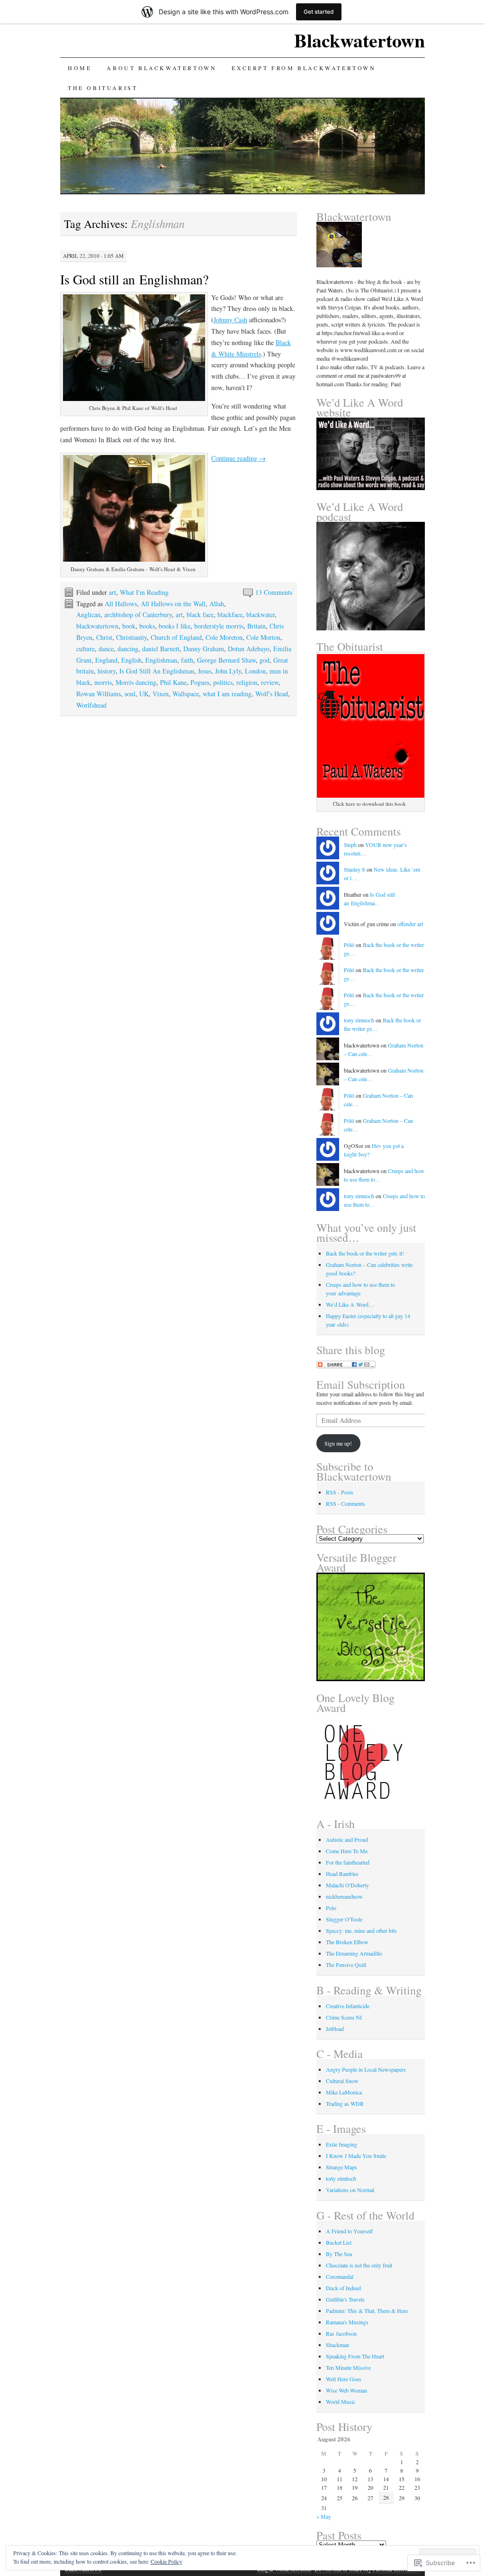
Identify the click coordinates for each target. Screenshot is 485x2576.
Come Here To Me (347, 1851)
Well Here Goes (344, 2379)
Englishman (161, 660)
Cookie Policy (166, 2561)
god (265, 660)
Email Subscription (361, 1384)
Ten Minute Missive (348, 2367)
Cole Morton (263, 637)
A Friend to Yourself (349, 2231)
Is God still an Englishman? (134, 279)
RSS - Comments (346, 1503)
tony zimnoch (359, 1020)
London (255, 671)
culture (85, 649)
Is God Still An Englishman (157, 671)
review (270, 682)
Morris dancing (136, 682)
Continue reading (238, 458)
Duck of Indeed (343, 2288)
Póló (349, 945)
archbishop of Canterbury (138, 614)
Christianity (131, 637)
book (129, 626)
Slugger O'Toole (344, 1919)
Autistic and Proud (347, 1839)
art (112, 592)
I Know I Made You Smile (356, 2156)
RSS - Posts (340, 1492)
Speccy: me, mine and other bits (361, 1930)
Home (80, 68)
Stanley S (355, 869)
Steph (350, 845)
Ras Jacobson (341, 2333)
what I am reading (227, 694)
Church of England (176, 637)
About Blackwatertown (162, 68)
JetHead (335, 2029)
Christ (104, 637)
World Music (341, 2402)
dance (106, 649)
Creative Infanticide (348, 2006)
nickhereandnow (344, 1896)
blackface (230, 614)
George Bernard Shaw (226, 660)
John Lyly (228, 671)
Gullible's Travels (345, 2299)
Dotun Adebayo (249, 649)
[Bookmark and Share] (346, 1366)
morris (103, 682)
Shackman (337, 2345)
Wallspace (186, 694)
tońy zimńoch (341, 2178)
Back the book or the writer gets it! (365, 1253)
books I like (175, 626)
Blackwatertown (359, 40)
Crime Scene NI (344, 2017)
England (106, 660)
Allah (217, 604)
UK (144, 694)
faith (187, 660)
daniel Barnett (161, 649)
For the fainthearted (348, 1862)
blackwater (260, 614)
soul (130, 694)
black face (200, 614)
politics (223, 682)
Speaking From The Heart (355, 2356)
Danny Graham (204, 649)
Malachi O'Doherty (347, 1885)
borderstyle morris (219, 626)
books (147, 626)
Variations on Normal (350, 2190)
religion (247, 682)
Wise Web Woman (346, 2390)
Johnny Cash (230, 320)
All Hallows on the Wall (173, 604)
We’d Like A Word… (350, 1304)
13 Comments (274, 592)
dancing (128, 649)
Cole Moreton (224, 637)
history (107, 671)
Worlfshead (91, 705)
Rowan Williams (99, 694)
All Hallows (121, 604)
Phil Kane (173, 682)
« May (324, 2516)
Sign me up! (338, 1443)
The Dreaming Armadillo (354, 1953)
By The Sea (339, 2254)
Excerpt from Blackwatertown (304, 68)
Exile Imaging (341, 2144)
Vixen (161, 694)
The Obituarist (103, 88)
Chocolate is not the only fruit (359, 2265)
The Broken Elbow (347, 1942)
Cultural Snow (342, 2081)
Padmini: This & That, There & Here (367, 2311)
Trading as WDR (345, 2103)
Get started (319, 12)
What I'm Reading (144, 592)
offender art (410, 924)
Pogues (200, 682)
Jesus (205, 671)
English (131, 660)
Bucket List (339, 2242)
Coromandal (340, 2276)
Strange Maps (341, 2167)
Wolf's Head (272, 694)
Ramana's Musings (347, 2322)
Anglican (88, 614)
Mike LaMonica (344, 2092)
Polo (331, 1908)
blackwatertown (97, 626)
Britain (256, 626)
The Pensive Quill (346, 1965)
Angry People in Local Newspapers (366, 2069)
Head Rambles (342, 1874)
